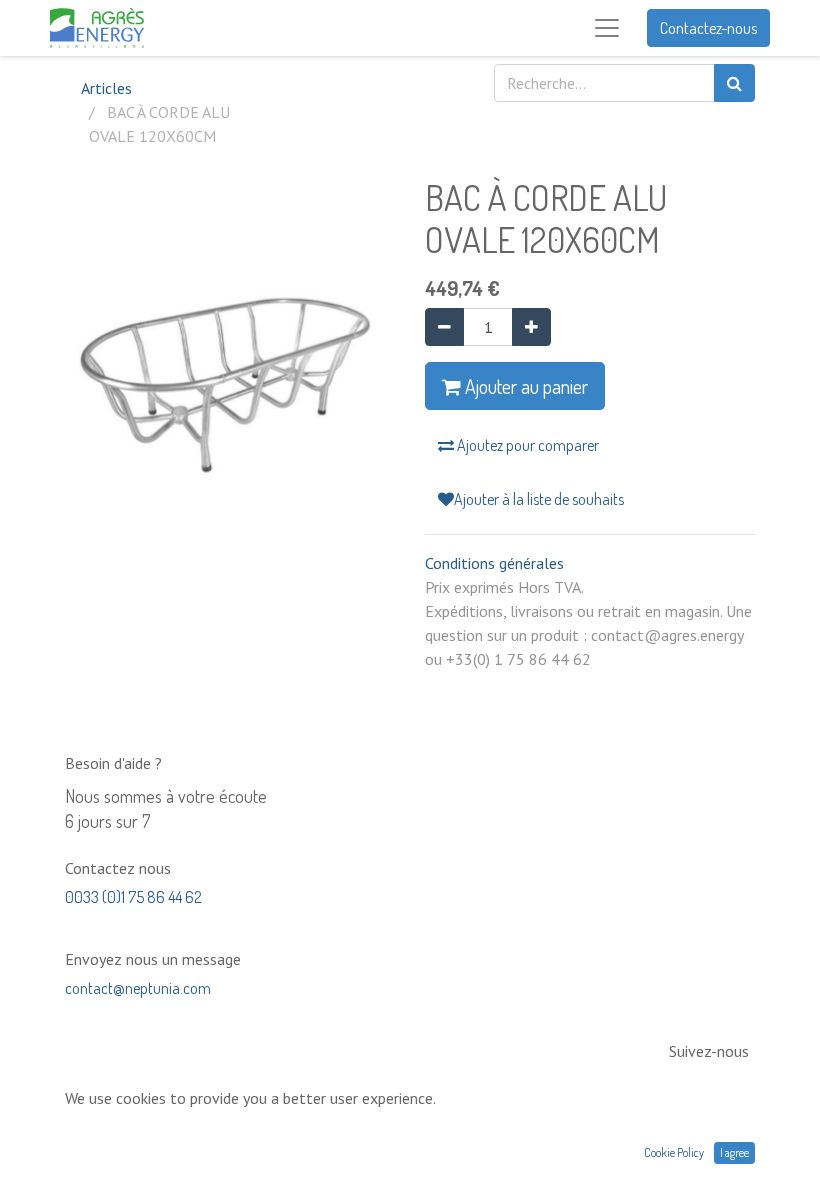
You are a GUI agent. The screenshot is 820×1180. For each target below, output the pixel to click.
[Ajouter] (531, 327)
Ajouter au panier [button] (524, 386)
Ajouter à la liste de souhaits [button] (539, 499)
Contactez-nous (708, 28)
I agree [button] (734, 1152)
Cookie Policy (674, 1152)
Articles (106, 88)
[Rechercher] (734, 83)
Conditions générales (494, 563)
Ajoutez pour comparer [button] (526, 445)
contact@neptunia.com (138, 988)
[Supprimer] (444, 327)
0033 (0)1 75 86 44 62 (133, 897)
